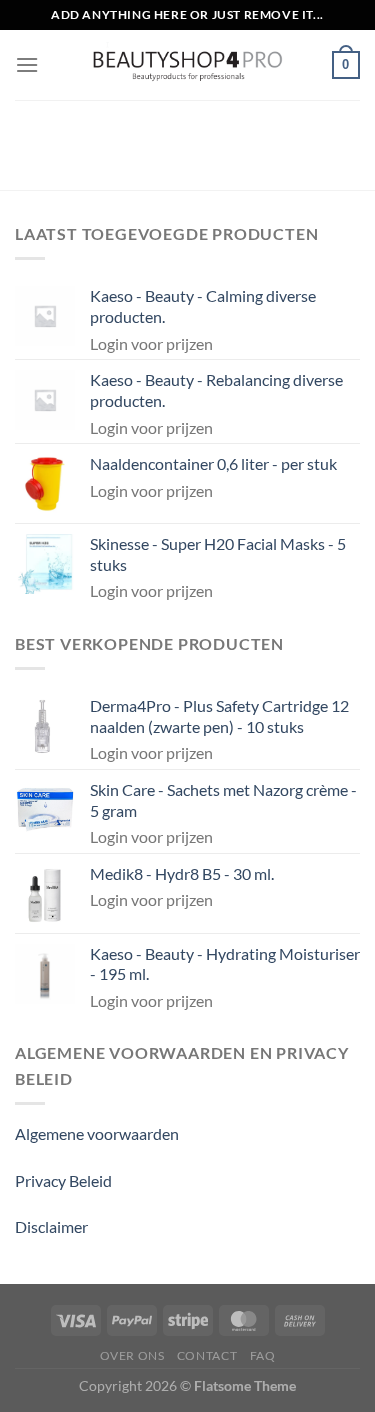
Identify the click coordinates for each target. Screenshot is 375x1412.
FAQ (263, 1355)
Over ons (132, 1355)
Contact (207, 1355)
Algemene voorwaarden (97, 1133)
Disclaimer (51, 1226)
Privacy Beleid (63, 1180)
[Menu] (27, 64)
